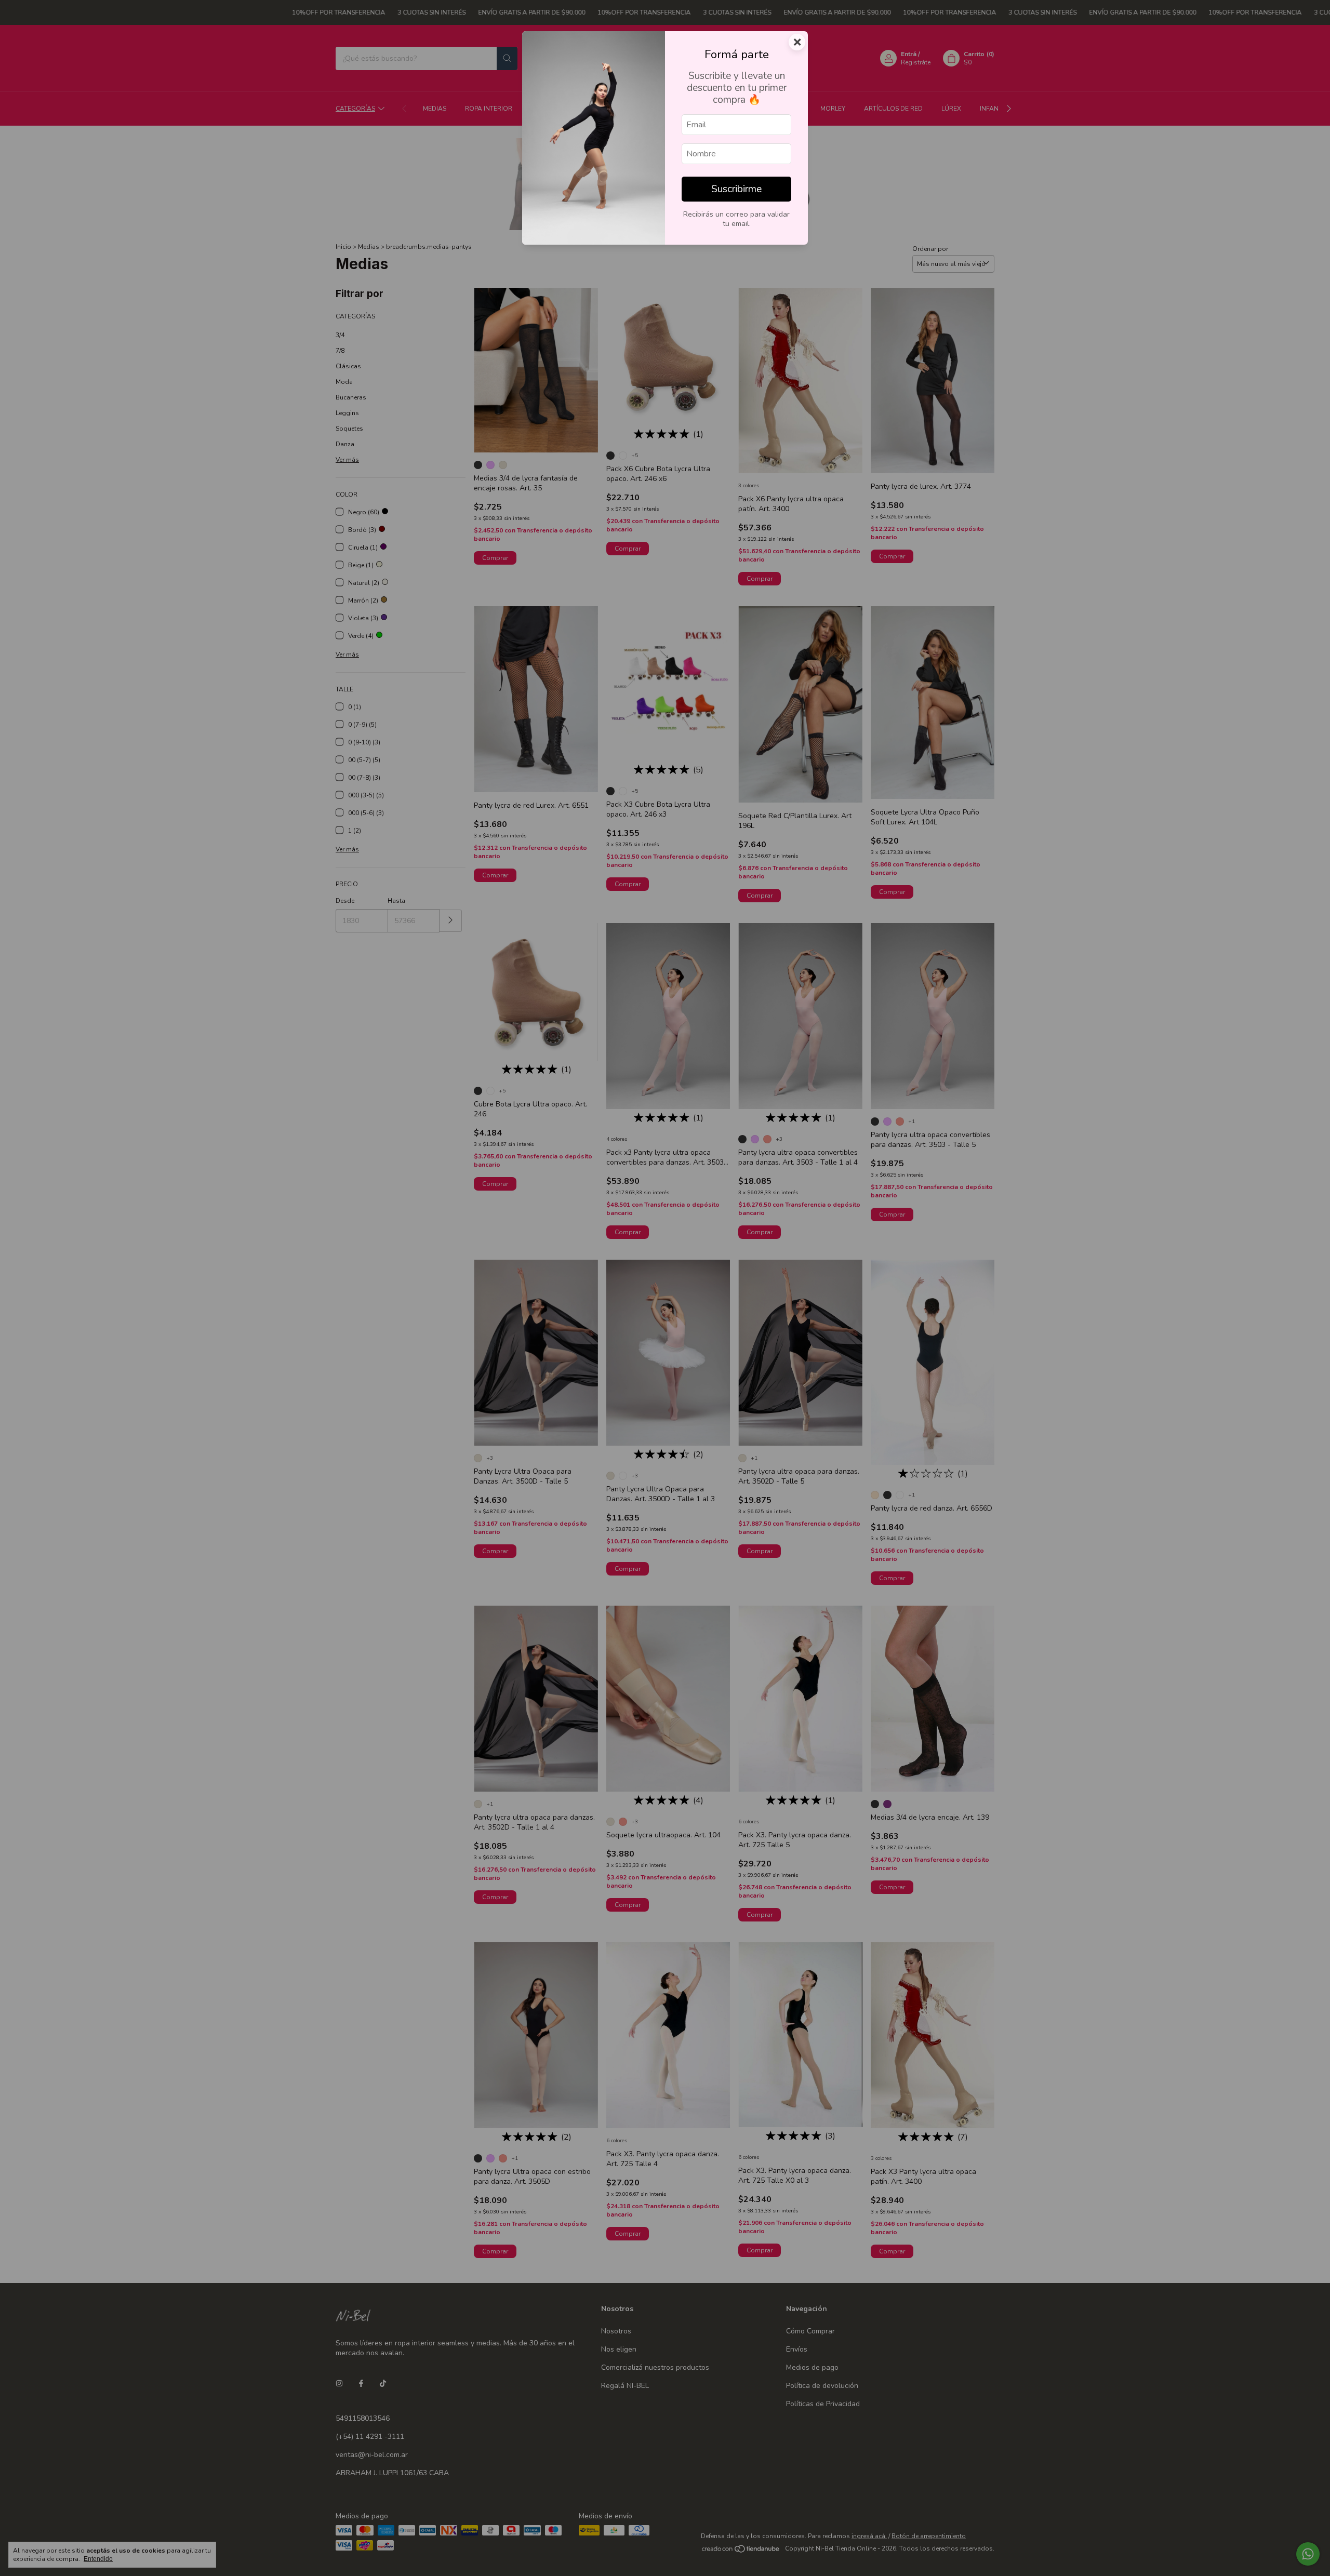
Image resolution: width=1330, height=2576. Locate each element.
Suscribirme (736, 189)
